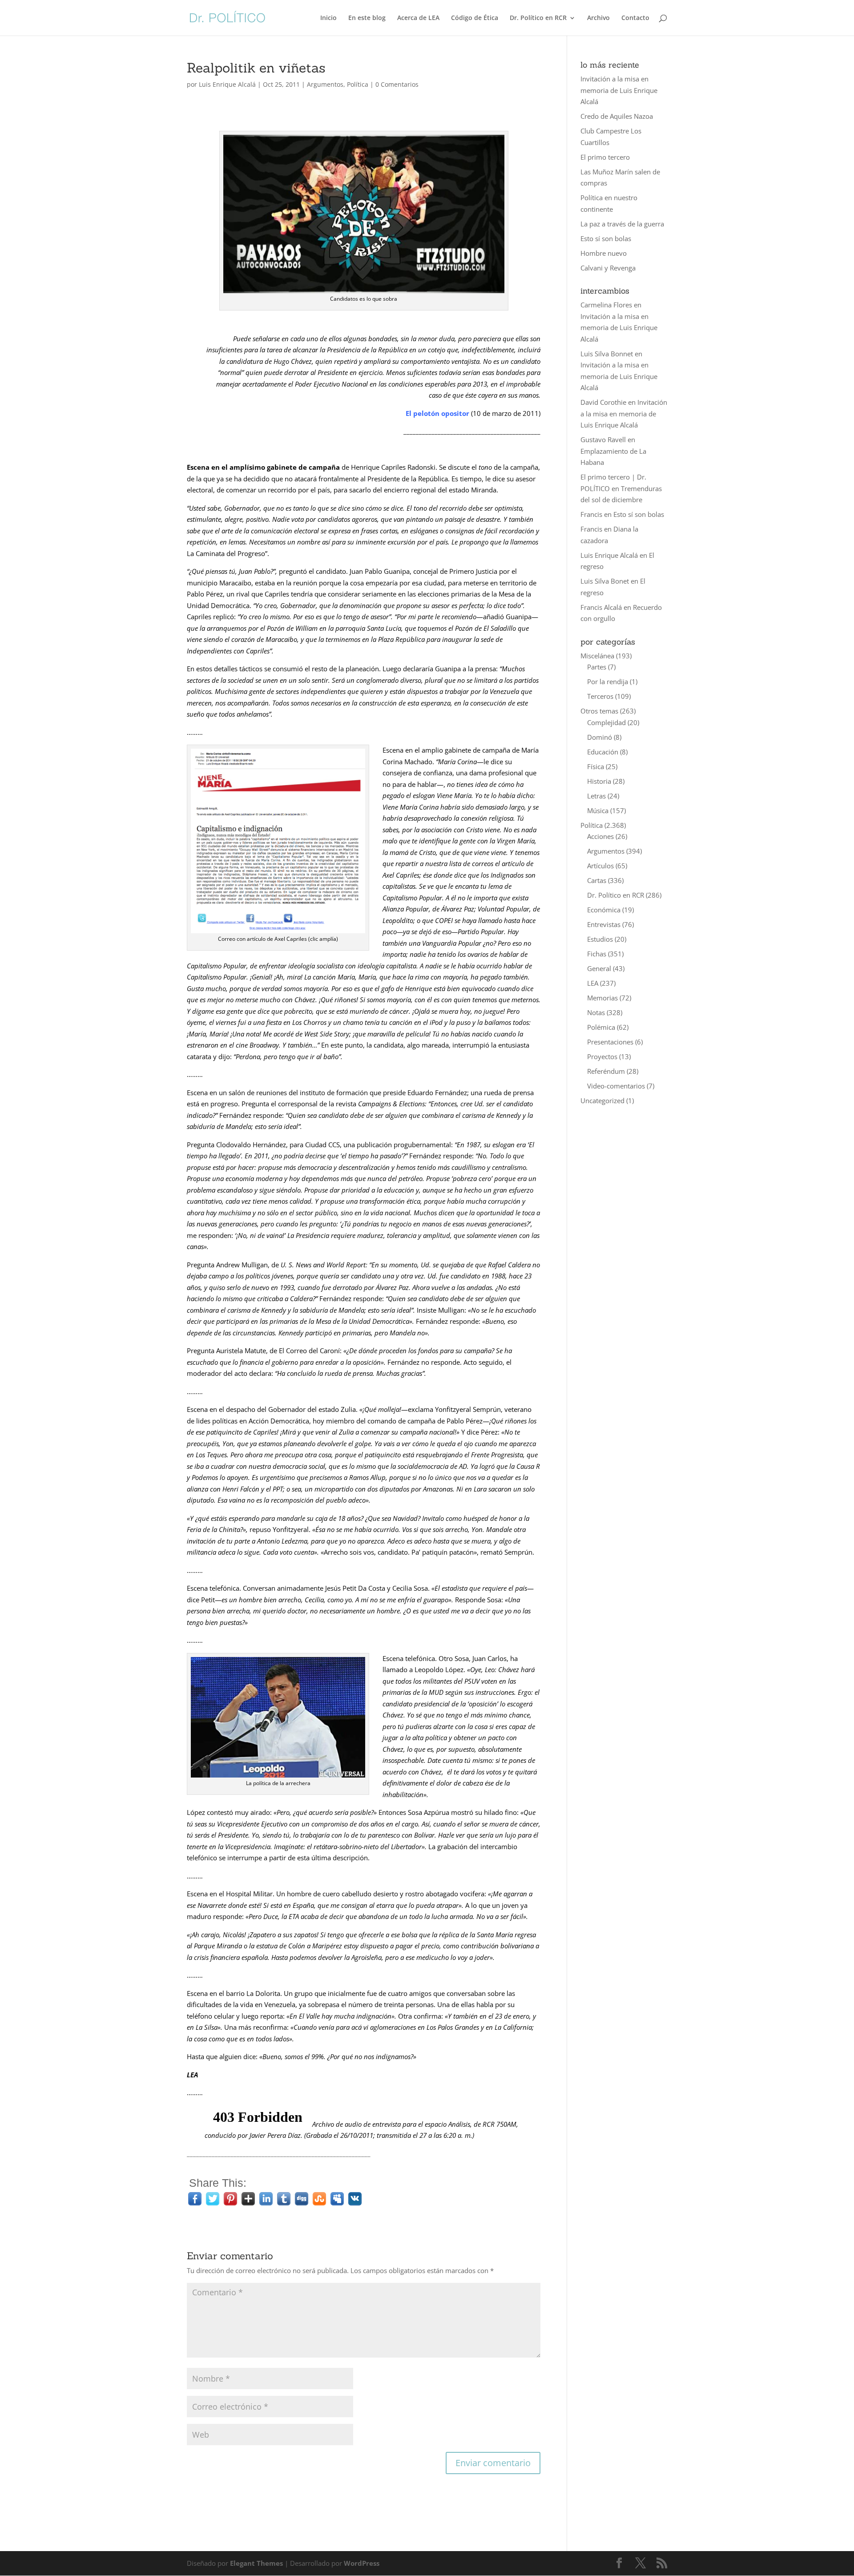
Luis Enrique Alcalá (227, 84)
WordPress (362, 2563)
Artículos (600, 866)
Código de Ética (475, 18)
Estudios (600, 939)
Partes (597, 667)
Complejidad (606, 722)
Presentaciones (610, 1042)
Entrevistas (604, 924)
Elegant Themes (256, 2563)
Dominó (600, 737)
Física (596, 766)
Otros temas (599, 711)
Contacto (635, 18)
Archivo (598, 18)
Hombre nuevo (604, 253)
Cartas (597, 880)
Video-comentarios (616, 1086)
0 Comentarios (397, 84)
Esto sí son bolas (606, 238)
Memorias (602, 998)
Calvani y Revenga (608, 268)
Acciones (600, 836)
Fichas (597, 954)
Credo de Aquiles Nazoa (617, 116)
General (599, 968)
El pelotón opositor (437, 413)
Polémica (601, 1027)
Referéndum (606, 1071)
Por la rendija (608, 681)
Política (358, 84)
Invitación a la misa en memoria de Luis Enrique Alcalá (619, 90)
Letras (596, 796)
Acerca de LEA (418, 18)
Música (598, 810)
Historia (599, 781)
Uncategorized (602, 1101)
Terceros (600, 696)
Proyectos (602, 1056)
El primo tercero (605, 157)
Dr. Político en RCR (538, 18)
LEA (593, 983)
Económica (604, 910)
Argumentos (325, 84)
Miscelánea (597, 656)
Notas (596, 1012)
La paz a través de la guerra (622, 224)
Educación (603, 752)
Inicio (328, 18)
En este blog (367, 18)
